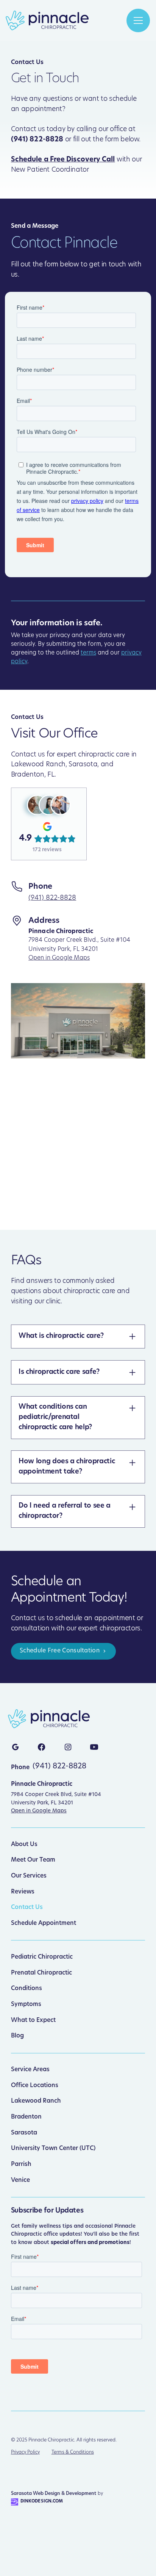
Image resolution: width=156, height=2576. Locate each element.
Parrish (21, 2164)
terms (88, 653)
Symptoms (26, 2004)
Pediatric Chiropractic (42, 1957)
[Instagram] (68, 1747)
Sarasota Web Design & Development (54, 2494)
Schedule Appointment (44, 1923)
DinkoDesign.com (42, 2502)
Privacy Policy (25, 2452)
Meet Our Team (33, 1860)
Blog (17, 2036)
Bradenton (26, 2117)
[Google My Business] (15, 1747)
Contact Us (27, 1907)
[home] (47, 20)
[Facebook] (42, 1747)
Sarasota (24, 2133)
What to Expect (33, 2020)
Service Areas (30, 2070)
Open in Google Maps (59, 958)
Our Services (29, 1876)
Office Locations (35, 2086)
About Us (24, 1845)
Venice (20, 2180)
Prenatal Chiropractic (41, 1973)
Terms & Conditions (73, 2452)
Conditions (27, 1989)
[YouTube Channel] (94, 1747)
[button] (138, 20)
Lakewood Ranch (36, 2101)
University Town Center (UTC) (53, 2148)
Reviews (23, 1892)
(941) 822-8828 (52, 898)
